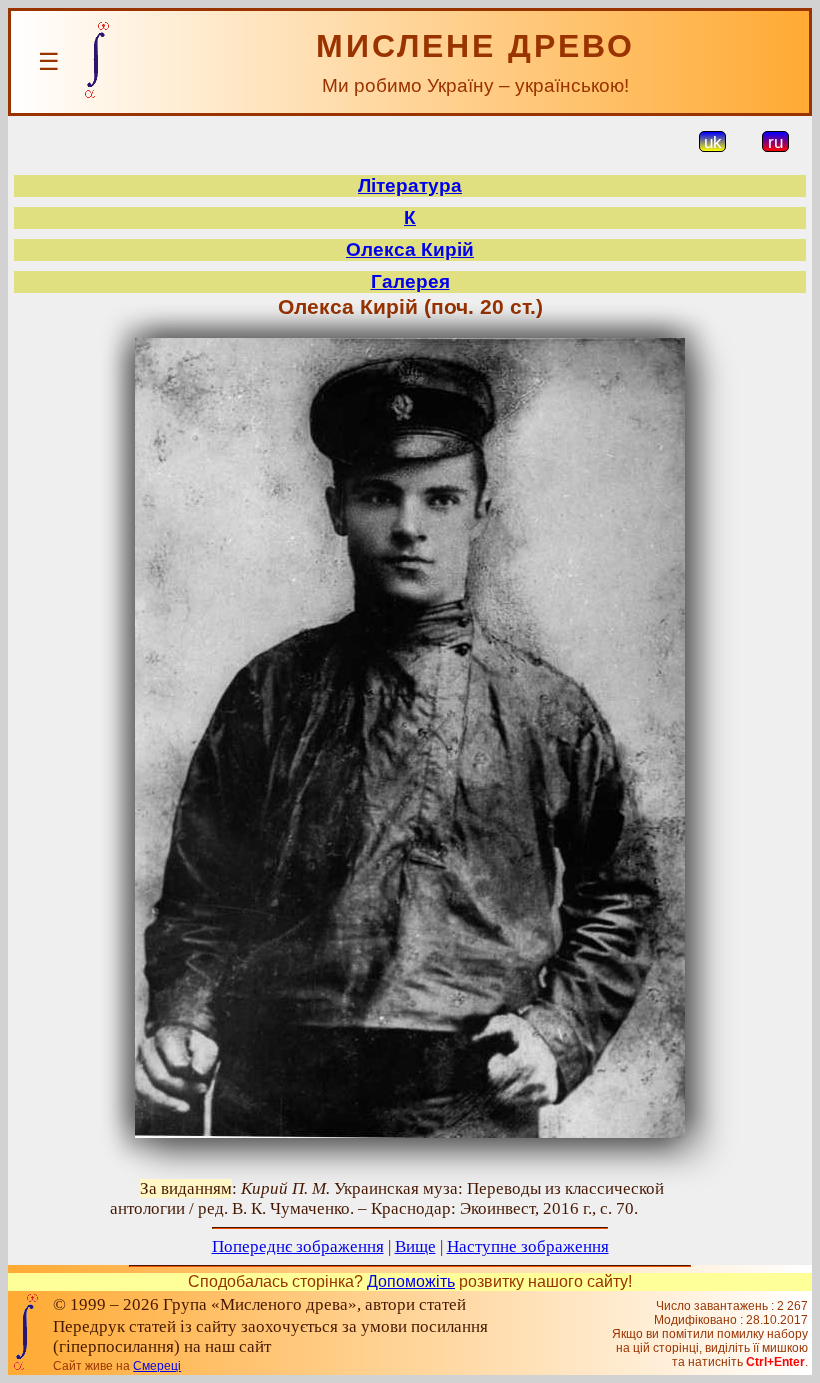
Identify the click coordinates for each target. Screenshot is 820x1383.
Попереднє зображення (298, 1246)
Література (410, 185)
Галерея (410, 281)
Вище (415, 1246)
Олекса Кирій (410, 249)
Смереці (157, 1366)
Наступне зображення (528, 1246)
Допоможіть (411, 1281)
